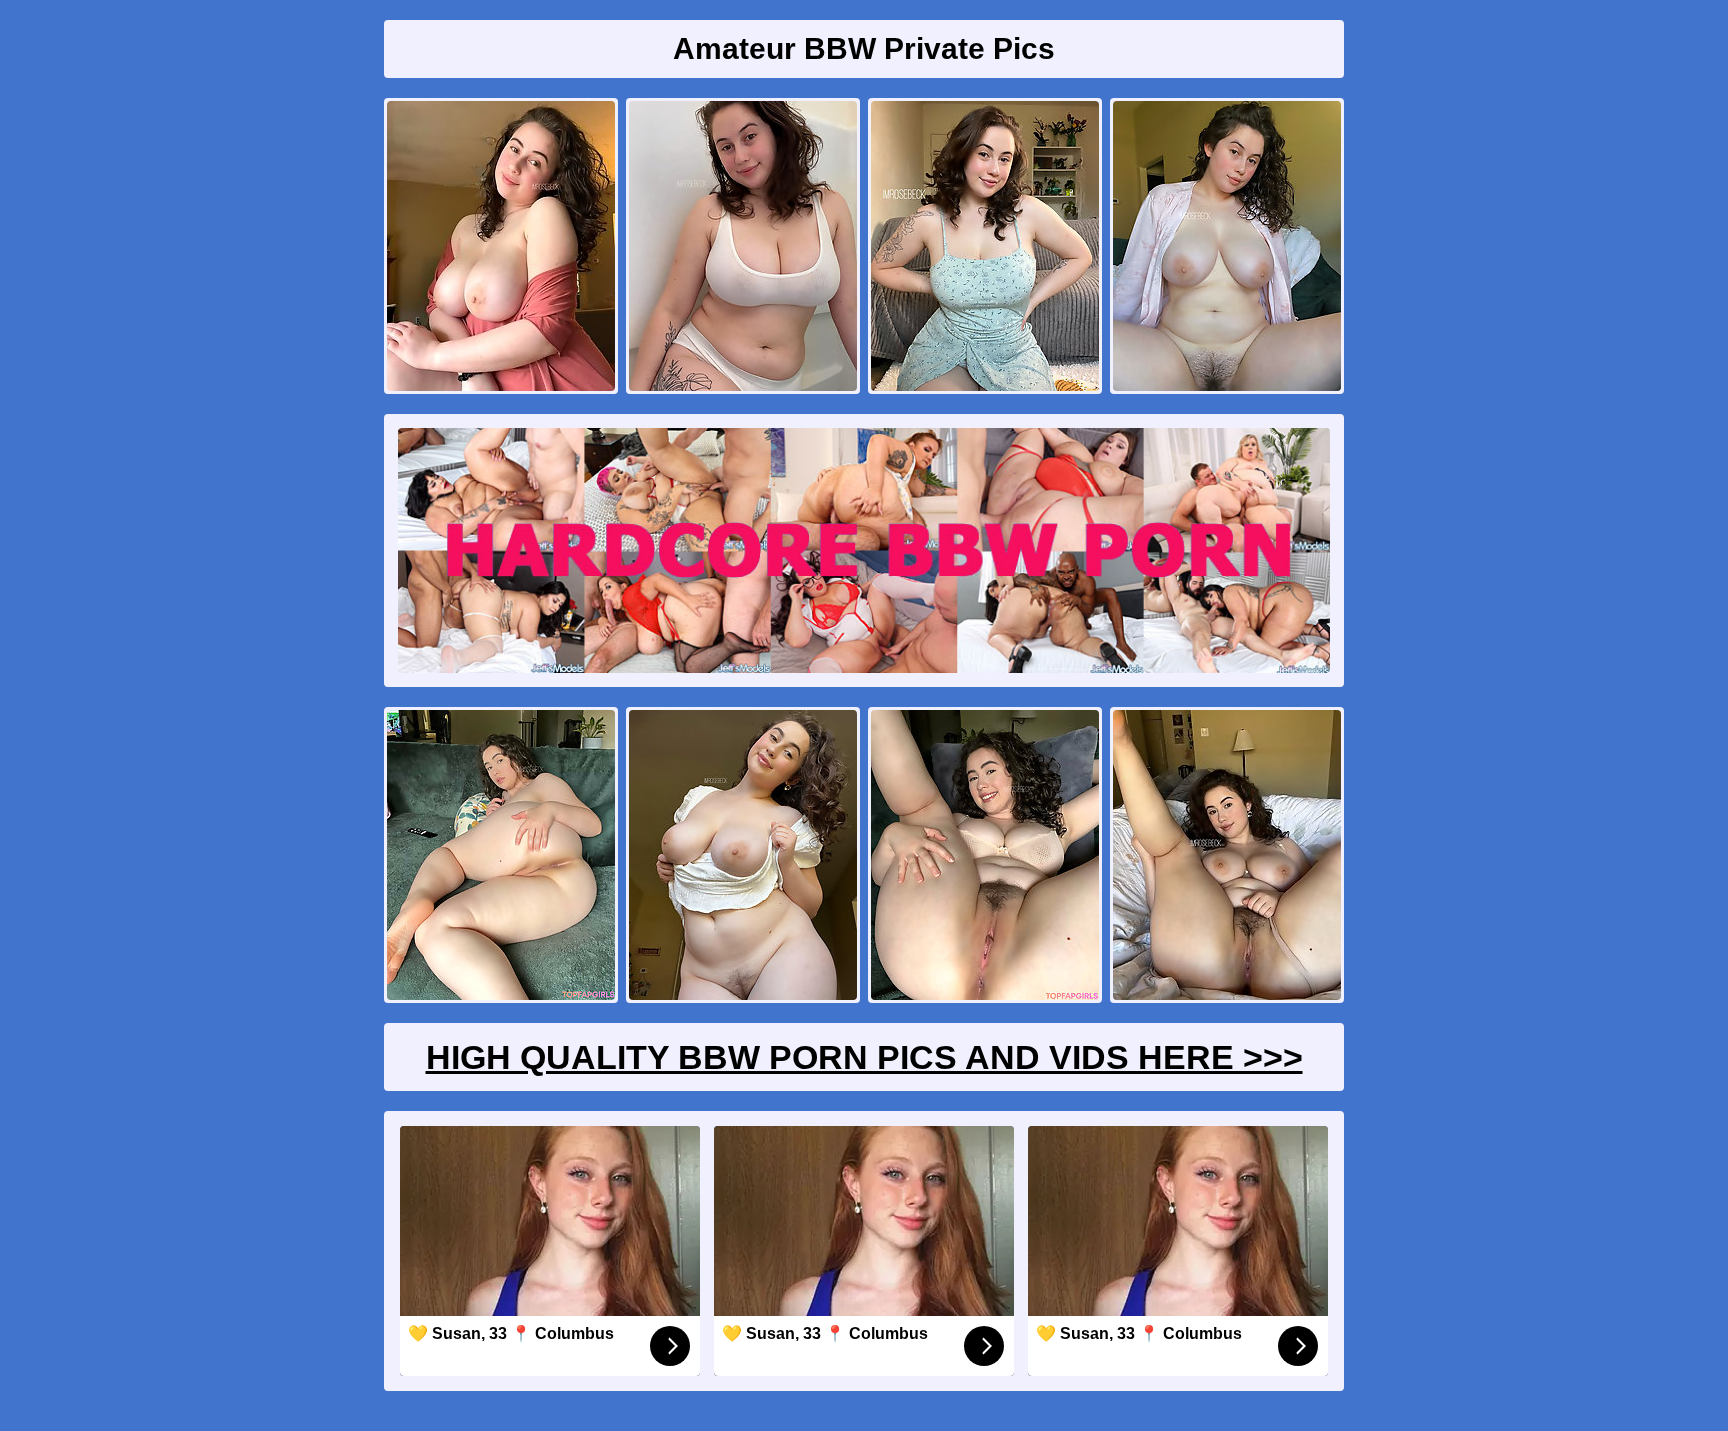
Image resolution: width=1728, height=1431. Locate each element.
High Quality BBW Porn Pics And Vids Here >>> (864, 1057)
